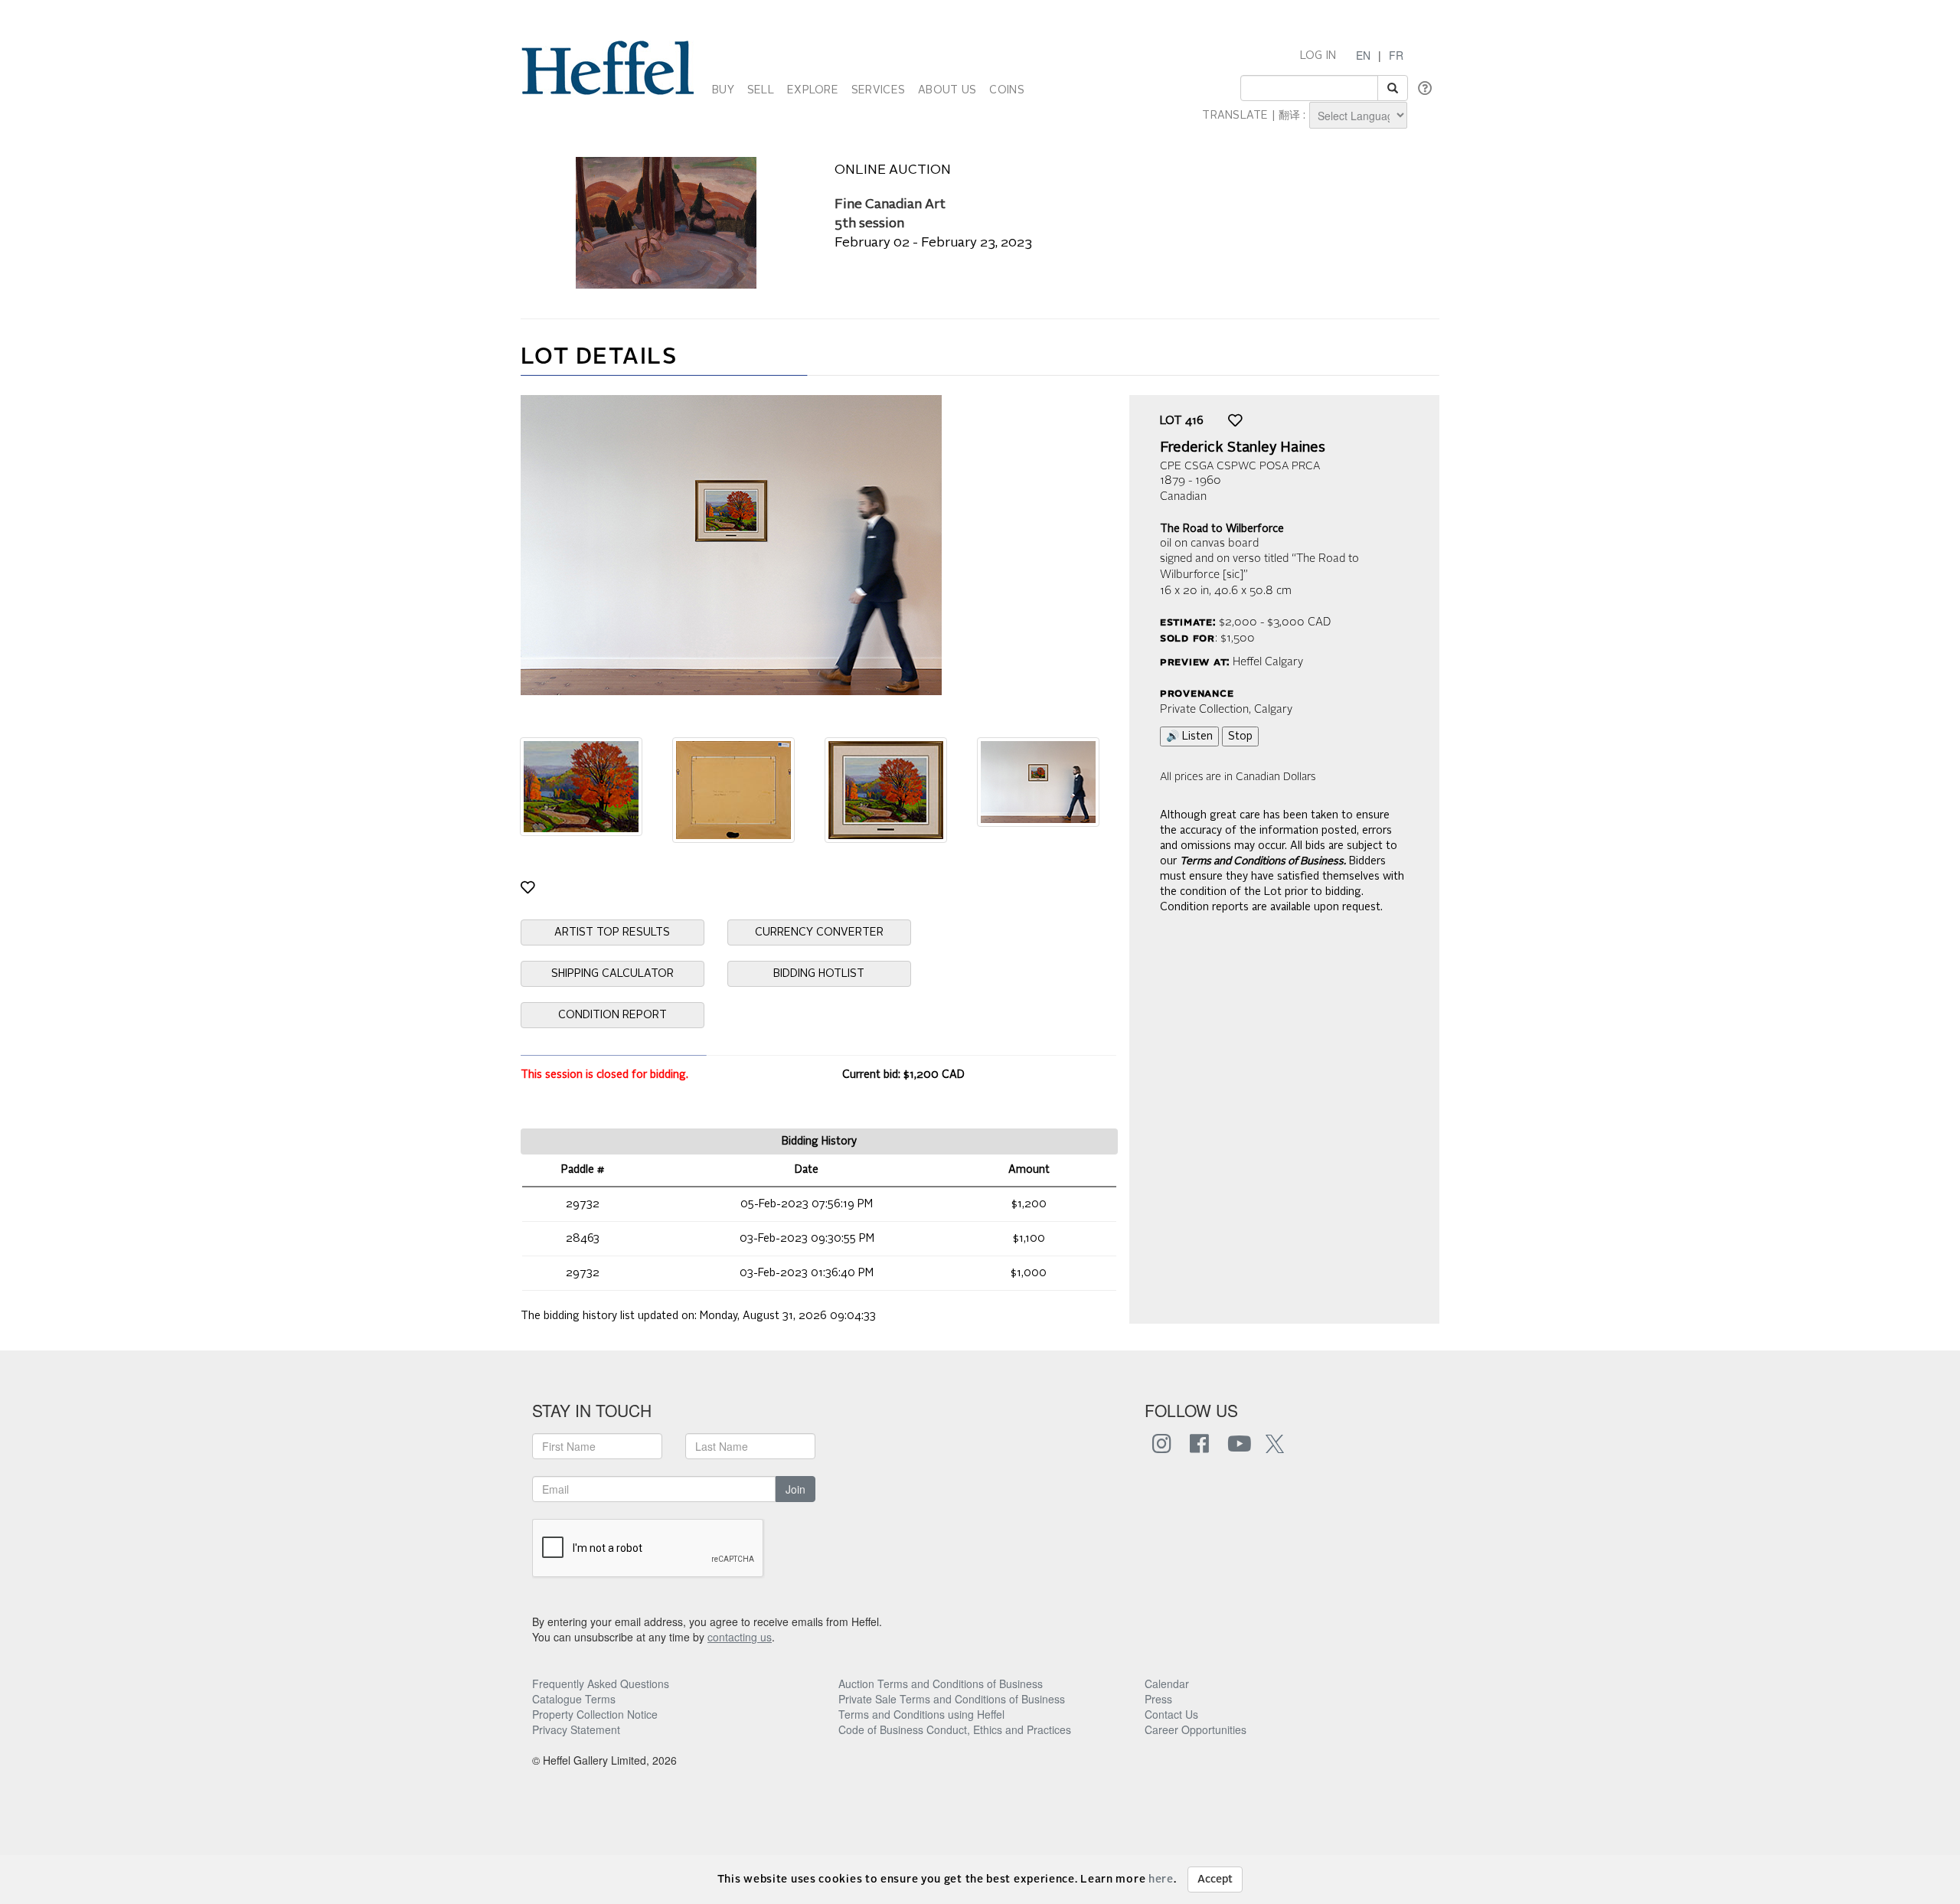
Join (795, 1489)
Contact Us (1171, 1714)
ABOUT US (947, 90)
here (1161, 1880)
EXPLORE (813, 90)
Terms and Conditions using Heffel (921, 1714)
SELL (761, 90)
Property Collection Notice (595, 1714)
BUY (723, 90)
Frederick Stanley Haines (1243, 448)
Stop (1240, 736)
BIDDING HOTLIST (819, 974)
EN (1363, 55)
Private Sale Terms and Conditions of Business (952, 1699)
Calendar (1167, 1684)
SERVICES (878, 90)
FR (1396, 55)
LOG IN (1318, 56)
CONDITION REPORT (612, 1015)
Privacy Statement (576, 1729)
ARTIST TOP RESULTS (612, 932)
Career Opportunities (1196, 1729)
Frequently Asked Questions (601, 1684)
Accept (1215, 1880)
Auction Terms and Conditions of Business (941, 1684)
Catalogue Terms (574, 1699)
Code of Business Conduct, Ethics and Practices (955, 1729)
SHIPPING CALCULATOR (612, 974)
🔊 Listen (1189, 736)
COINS (1006, 90)
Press (1158, 1699)
